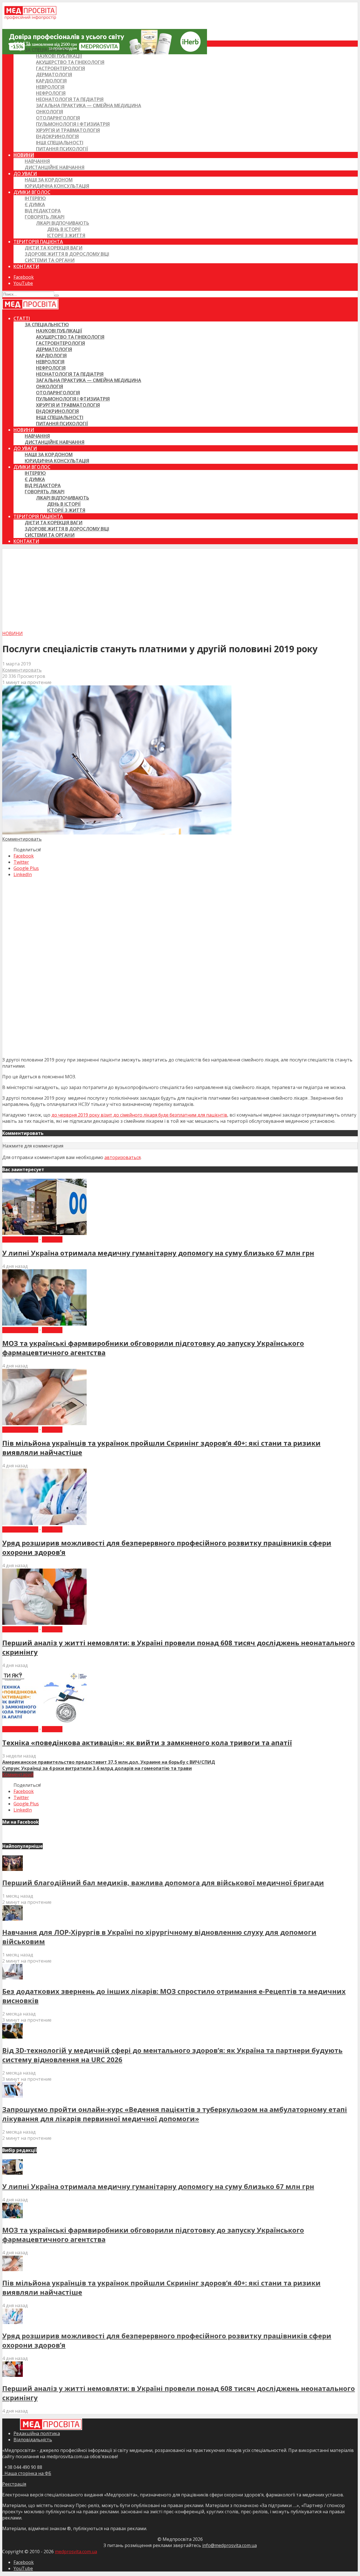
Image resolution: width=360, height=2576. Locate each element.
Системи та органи (50, 260)
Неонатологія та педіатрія (70, 99)
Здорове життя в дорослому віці (67, 254)
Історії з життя (66, 235)
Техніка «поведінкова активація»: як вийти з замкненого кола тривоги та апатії (147, 1743)
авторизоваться (122, 1157)
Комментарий (18, 1774)
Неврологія (50, 87)
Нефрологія (51, 93)
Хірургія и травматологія (68, 130)
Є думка (35, 204)
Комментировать (22, 670)
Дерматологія (54, 75)
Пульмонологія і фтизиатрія (73, 124)
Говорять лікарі (45, 217)
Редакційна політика (37, 2433)
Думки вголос (32, 192)
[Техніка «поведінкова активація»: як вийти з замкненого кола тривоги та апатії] (44, 1723)
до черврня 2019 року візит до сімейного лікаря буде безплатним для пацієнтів (139, 1115)
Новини (24, 155)
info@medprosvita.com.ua (229, 2545)
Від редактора (43, 211)
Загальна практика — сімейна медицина (89, 105)
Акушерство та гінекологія (70, 62)
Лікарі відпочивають (63, 223)
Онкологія (49, 112)
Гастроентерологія (60, 68)
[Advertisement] (180, 588)
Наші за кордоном (49, 180)
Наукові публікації (59, 56)
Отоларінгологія (58, 118)
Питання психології (62, 149)
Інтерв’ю (35, 198)
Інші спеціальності (60, 143)
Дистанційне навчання (55, 167)
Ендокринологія (57, 136)
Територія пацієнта (38, 242)
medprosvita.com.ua (76, 2552)
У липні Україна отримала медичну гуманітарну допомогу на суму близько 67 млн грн (158, 1253)
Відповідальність (33, 2440)
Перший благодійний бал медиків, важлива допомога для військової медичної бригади (163, 1883)
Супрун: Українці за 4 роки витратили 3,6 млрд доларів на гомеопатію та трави (97, 1768)
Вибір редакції (20, 1239)
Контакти (26, 266)
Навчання (37, 161)
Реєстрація (14, 2484)
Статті (22, 44)
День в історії (64, 229)
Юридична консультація (57, 186)
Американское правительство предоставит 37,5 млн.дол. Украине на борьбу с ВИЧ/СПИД (109, 1762)
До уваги (25, 174)
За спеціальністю (47, 50)
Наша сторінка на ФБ (27, 2473)
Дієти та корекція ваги (54, 248)
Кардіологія (51, 81)
